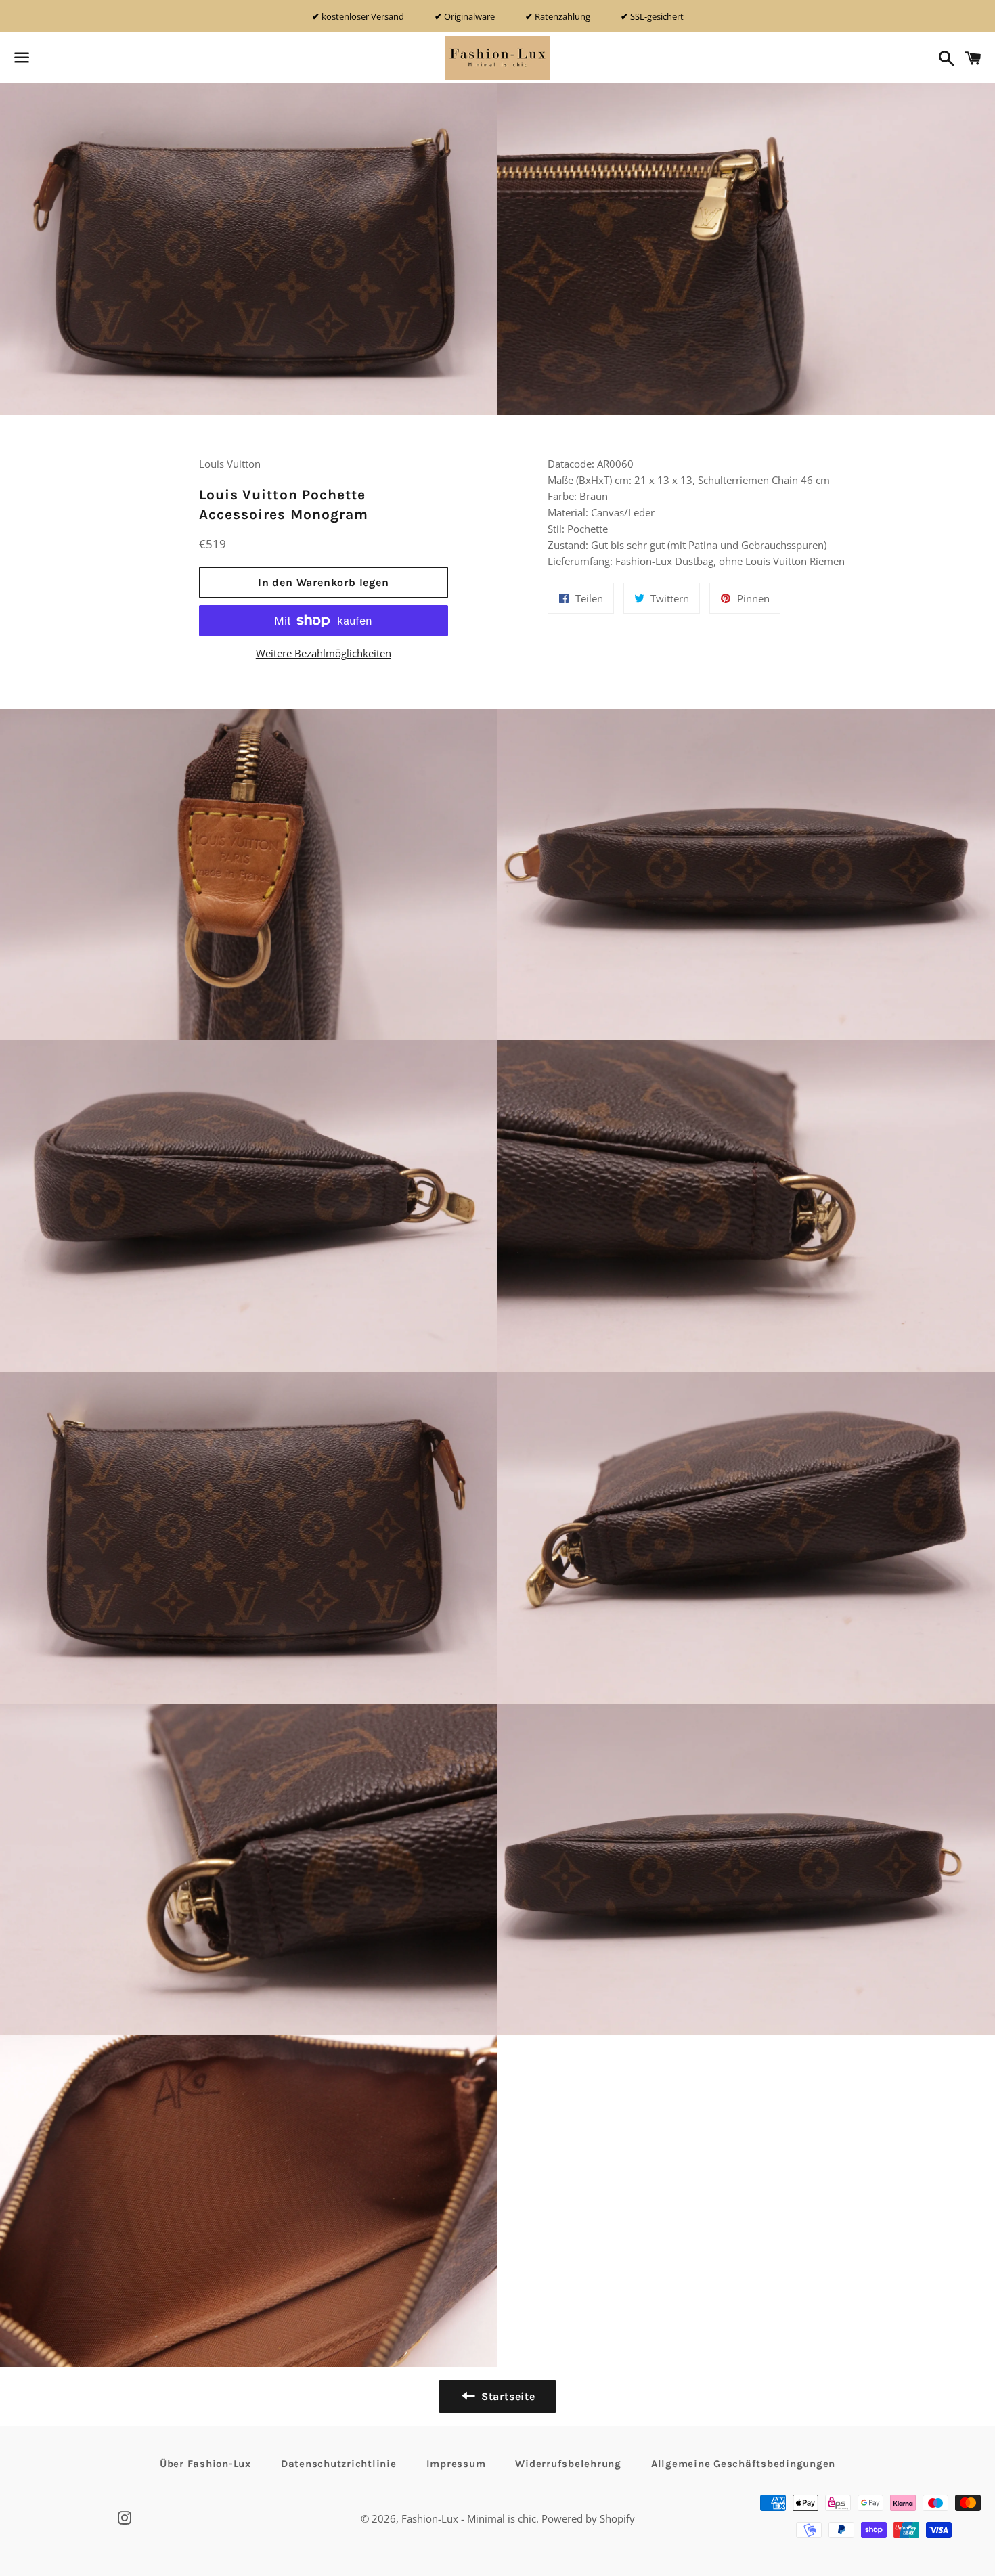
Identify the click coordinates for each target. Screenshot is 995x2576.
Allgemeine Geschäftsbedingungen (743, 2464)
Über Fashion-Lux (205, 2464)
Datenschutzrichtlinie (339, 2464)
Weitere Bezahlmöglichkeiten (324, 653)
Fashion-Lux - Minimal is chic (469, 2518)
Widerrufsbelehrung (568, 2464)
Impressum (456, 2464)
